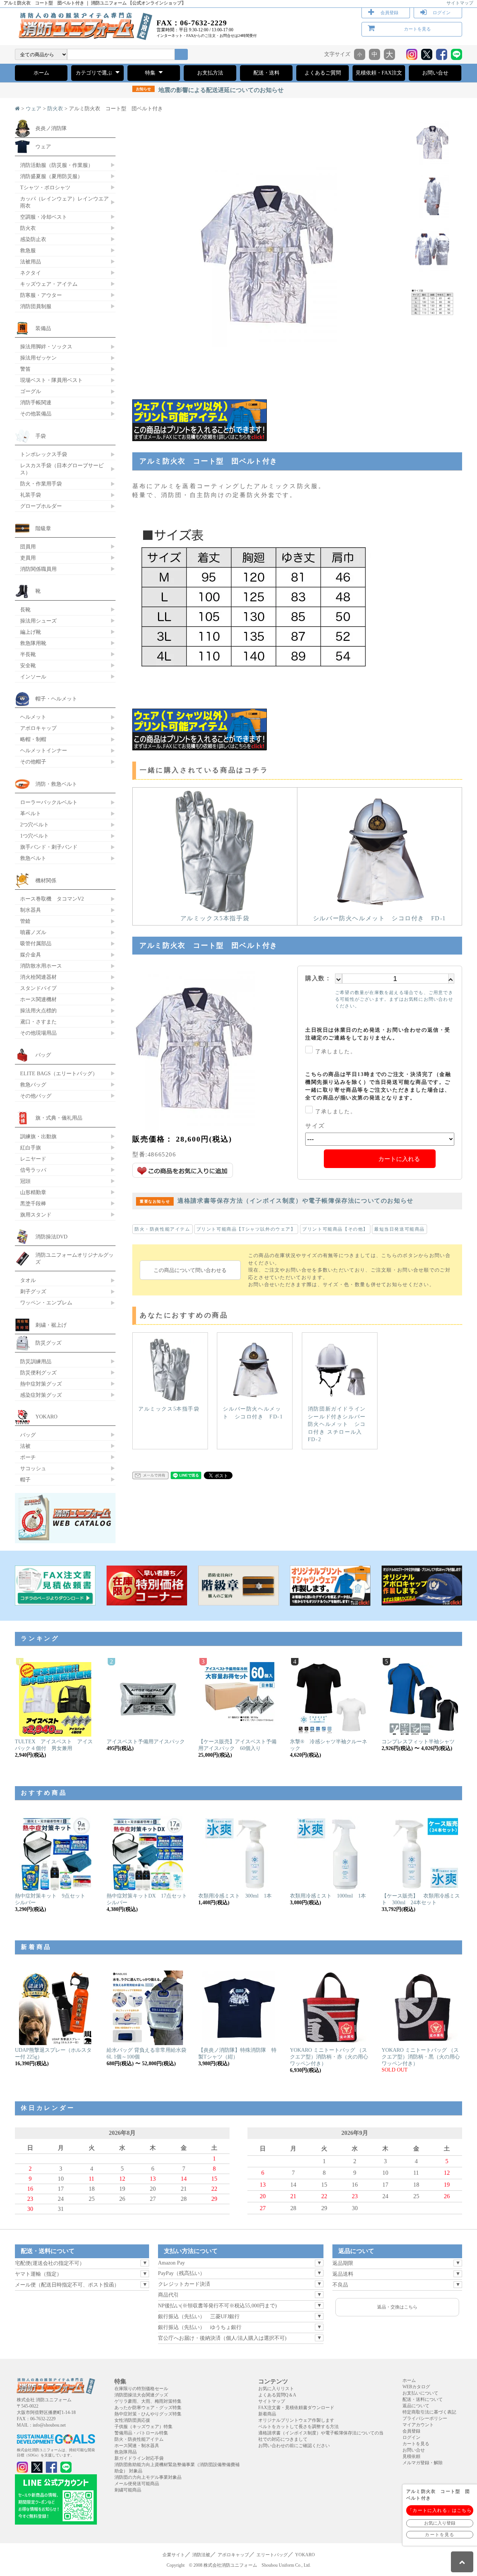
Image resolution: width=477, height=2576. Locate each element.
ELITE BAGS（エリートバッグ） (59, 1073)
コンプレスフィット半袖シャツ (418, 1742)
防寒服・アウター (41, 295)
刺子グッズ (33, 1291)
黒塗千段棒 (33, 1203)
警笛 (25, 369)
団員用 (28, 547)
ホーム (41, 73)
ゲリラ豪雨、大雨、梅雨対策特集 (148, 2401)
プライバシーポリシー (425, 2418)
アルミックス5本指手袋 (215, 918)
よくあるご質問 (323, 73)
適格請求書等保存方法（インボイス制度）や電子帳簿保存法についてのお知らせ (277, 1201)
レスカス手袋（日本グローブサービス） (62, 469)
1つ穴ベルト (34, 836)
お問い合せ (435, 73)
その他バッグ (36, 1096)
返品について (416, 2406)
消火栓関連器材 (38, 977)
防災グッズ (48, 1343)
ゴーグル (31, 391)
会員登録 (389, 13)
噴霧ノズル (33, 932)
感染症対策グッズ (41, 1395)
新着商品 (267, 2414)
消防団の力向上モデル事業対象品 (148, 2477)
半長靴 (28, 654)
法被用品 (31, 262)
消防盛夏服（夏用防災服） (51, 176)
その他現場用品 (38, 1033)
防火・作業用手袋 (41, 484)
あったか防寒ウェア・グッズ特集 (148, 2408)
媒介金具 (31, 955)
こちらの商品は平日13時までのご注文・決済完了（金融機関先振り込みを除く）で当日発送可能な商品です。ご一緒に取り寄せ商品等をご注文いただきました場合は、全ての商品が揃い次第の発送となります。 (378, 1086)
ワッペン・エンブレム (46, 1303)
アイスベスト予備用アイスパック (146, 1742)
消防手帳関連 (36, 402)
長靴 (25, 610)
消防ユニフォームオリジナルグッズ (75, 1258)
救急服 (28, 250)
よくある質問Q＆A (277, 2395)
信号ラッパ (33, 1170)
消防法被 (201, 2555)
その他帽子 (33, 762)
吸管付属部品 (36, 943)
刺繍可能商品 (128, 2490)
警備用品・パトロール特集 (141, 2433)
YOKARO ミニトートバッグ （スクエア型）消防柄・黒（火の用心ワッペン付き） (421, 2057)
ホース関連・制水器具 (137, 2446)
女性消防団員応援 (132, 2420)
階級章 (43, 528)
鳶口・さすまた (38, 1022)
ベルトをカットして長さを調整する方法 (298, 2427)
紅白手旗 (31, 1148)
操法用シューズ (38, 621)
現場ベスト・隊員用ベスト (51, 380)
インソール (33, 677)
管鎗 (25, 921)
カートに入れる (399, 1159)
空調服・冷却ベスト (44, 217)
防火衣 (55, 109)
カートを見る (417, 29)
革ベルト (31, 813)
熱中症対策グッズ (41, 1384)
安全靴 (28, 665)
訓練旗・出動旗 (38, 1136)
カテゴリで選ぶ (95, 73)
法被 (25, 1446)
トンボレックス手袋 (44, 454)
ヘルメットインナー (44, 750)
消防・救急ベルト (56, 784)
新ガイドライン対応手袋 (139, 2458)
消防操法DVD (51, 1237)
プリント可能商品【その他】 (335, 1229)
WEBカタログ (416, 2387)
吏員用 (28, 558)
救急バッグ (33, 1085)
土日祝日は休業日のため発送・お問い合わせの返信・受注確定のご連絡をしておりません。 (378, 1034)
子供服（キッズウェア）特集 (143, 2427)
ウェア (34, 109)
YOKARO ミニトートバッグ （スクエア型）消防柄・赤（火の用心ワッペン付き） (329, 2057)
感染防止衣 (33, 239)
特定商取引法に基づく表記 (429, 2412)
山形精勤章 (33, 1192)
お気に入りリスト (276, 2389)
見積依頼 (411, 2456)
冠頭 (25, 1181)
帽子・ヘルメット (56, 699)
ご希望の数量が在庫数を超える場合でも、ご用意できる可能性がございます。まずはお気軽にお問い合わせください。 (394, 999)
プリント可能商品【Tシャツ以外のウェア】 (246, 1229)
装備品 (43, 328)
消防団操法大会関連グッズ (141, 2395)
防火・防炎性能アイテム (162, 1229)
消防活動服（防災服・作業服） (57, 165)
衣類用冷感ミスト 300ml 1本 (235, 1896)
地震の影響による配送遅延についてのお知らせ (210, 90)
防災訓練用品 (36, 1361)
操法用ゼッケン (38, 358)
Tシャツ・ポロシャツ (45, 187)
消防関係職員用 (38, 569)
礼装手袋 (31, 495)
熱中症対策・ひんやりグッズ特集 (148, 2414)
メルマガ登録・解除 (423, 2463)
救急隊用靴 (33, 643)
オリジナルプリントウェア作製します (296, 2420)
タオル (28, 1280)
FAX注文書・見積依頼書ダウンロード (296, 2408)
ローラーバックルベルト (49, 802)
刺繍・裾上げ (51, 1325)
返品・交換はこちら (397, 2307)
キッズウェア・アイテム (49, 284)
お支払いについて (420, 2393)
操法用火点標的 (38, 1010)
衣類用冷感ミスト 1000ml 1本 (328, 1896)
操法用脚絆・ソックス (46, 346)
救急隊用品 (126, 2452)
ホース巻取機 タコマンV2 (52, 899)
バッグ (43, 1055)
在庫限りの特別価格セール (141, 2389)
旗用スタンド (36, 1215)
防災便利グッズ (38, 1373)
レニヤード (33, 1159)
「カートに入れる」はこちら (440, 2510)
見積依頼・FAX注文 (379, 73)
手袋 (41, 436)
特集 (151, 73)
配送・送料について (423, 2399)
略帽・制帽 (33, 739)
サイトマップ (460, 3)
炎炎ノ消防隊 (51, 128)
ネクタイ (31, 273)
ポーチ (28, 1457)
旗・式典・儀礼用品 (59, 1118)
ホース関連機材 (38, 999)
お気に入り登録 (440, 2523)
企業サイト (174, 2555)
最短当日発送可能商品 (399, 1229)
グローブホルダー (41, 506)
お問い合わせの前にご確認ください (294, 2446)
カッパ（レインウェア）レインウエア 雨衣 (64, 202)
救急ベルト (33, 858)
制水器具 (31, 910)
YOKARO (46, 1417)
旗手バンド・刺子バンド (49, 847)
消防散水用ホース (41, 966)
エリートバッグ (272, 2555)
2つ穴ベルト (34, 825)
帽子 (25, 1480)
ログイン (442, 13)
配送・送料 (266, 73)
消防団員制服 (36, 306)
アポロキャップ (38, 728)
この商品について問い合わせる (190, 1270)
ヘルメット (33, 717)
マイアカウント (418, 2425)
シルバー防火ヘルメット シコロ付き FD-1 (380, 918)
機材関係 (46, 880)
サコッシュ (33, 1468)
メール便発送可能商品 (137, 2484)
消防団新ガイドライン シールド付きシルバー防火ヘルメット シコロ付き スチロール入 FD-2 (338, 1424)
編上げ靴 (31, 632)
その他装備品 (36, 414)
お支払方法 (210, 73)
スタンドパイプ (38, 988)
